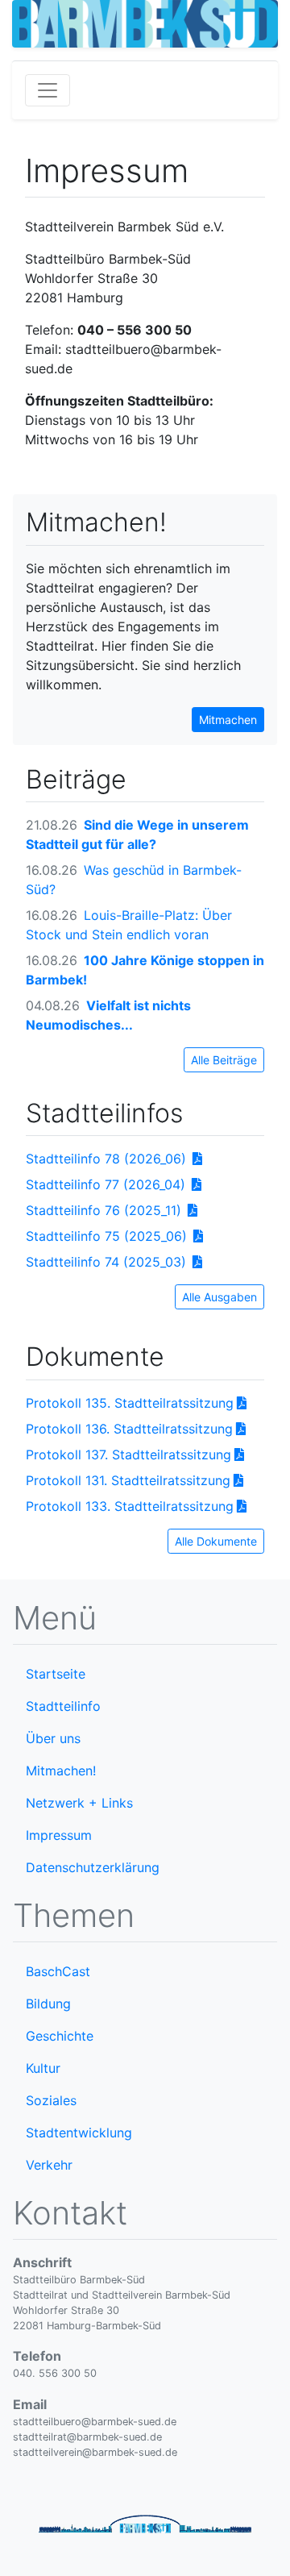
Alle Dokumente (216, 1541)
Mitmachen (228, 720)
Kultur (43, 2068)
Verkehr (49, 2165)
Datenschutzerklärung (93, 1867)
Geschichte (60, 2036)
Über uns (53, 1738)
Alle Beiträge (224, 1060)
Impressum (59, 1835)
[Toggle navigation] (48, 90)
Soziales (51, 2100)
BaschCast (58, 1971)
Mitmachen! (61, 1771)
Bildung (48, 2004)
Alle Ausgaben (220, 1297)
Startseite (56, 1674)
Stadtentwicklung (79, 2133)
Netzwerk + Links (79, 1803)
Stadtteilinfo (63, 1706)
